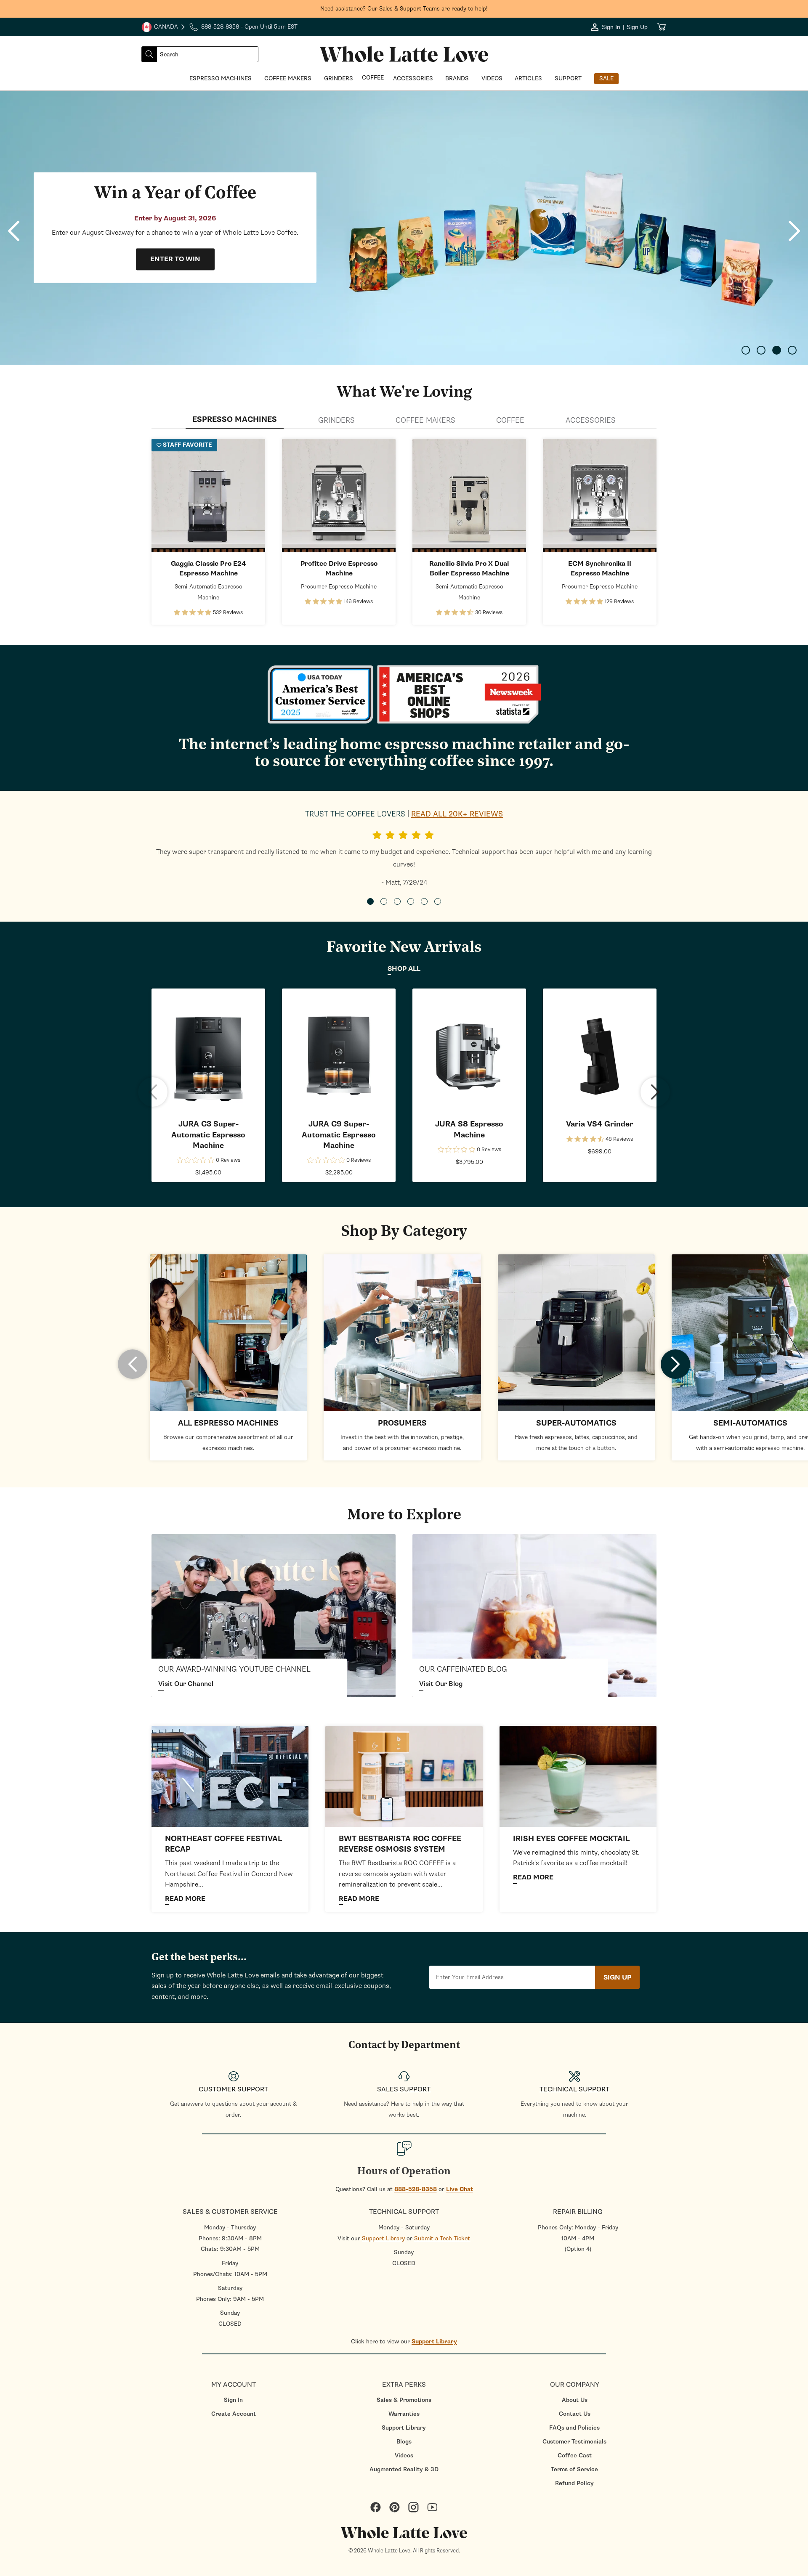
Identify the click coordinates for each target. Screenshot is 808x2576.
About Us (575, 2400)
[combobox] (207, 54)
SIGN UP (617, 1977)
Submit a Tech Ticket (442, 2238)
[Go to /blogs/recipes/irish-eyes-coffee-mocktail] (578, 1776)
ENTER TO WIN (175, 260)
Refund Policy (574, 2483)
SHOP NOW (209, 496)
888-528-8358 (416, 2189)
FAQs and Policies (574, 2428)
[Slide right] (655, 1092)
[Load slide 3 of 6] (397, 901)
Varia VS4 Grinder (600, 1124)
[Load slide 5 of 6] (424, 901)
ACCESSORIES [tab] (591, 420)
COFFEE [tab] (510, 420)
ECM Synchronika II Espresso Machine (600, 568)
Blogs (404, 2442)
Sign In (233, 2400)
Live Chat (460, 2189)
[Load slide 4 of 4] (792, 350)
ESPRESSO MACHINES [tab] (235, 420)
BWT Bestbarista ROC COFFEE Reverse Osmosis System (400, 1844)
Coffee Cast (575, 2455)
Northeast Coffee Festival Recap (223, 1844)
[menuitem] (233, 2400)
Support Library (383, 2238)
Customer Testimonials (574, 2442)
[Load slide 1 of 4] (746, 350)
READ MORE (185, 1899)
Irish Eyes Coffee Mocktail (571, 1839)
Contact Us (575, 2414)
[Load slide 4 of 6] (411, 901)
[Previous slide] (14, 231)
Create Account (234, 2414)
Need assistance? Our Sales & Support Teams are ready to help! (404, 9)
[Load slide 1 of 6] (370, 901)
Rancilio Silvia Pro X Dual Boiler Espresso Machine (469, 568)
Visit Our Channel (186, 1684)
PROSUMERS (402, 1423)
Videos (404, 2455)
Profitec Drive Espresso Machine (339, 568)
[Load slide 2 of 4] (761, 350)
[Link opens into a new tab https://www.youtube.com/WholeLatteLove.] (274, 1615)
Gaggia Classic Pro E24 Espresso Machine (208, 568)
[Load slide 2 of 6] (384, 901)
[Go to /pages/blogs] (534, 1615)
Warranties (404, 2414)
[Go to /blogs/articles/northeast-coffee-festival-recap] (230, 1776)
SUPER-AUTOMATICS (576, 1423)
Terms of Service (574, 2469)
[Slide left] (153, 1092)
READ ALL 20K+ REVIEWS (457, 814)
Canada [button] (160, 28)
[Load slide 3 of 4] (777, 350)
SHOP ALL (404, 969)
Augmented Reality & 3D (404, 2469)
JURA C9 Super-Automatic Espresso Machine (339, 1135)
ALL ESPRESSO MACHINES (228, 1423)
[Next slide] (794, 231)
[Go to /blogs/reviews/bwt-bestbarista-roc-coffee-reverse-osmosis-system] (404, 1776)
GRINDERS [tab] (336, 420)
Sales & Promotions (404, 2400)
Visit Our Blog (441, 1684)
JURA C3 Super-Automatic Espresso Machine (208, 1135)
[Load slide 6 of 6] (438, 901)
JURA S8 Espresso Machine (469, 1129)
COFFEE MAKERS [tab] (425, 420)
